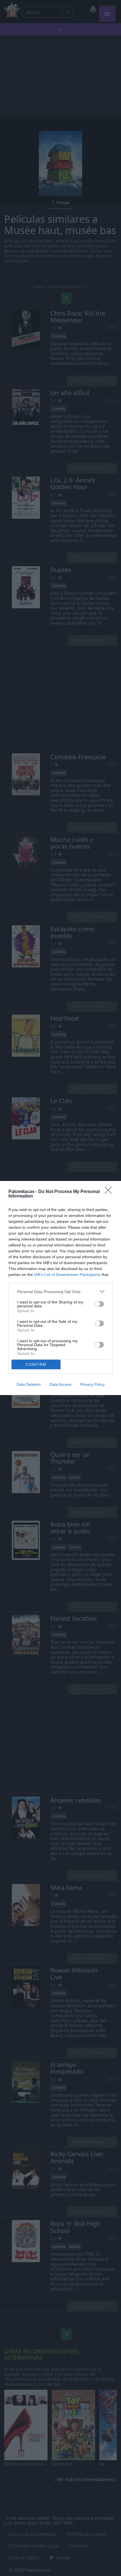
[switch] (99, 1304)
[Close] (110, 1192)
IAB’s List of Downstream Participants (67, 1275)
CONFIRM (36, 1365)
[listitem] (60, 1292)
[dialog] (60, 1288)
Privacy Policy (92, 1384)
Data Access (60, 1384)
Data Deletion (29, 1384)
